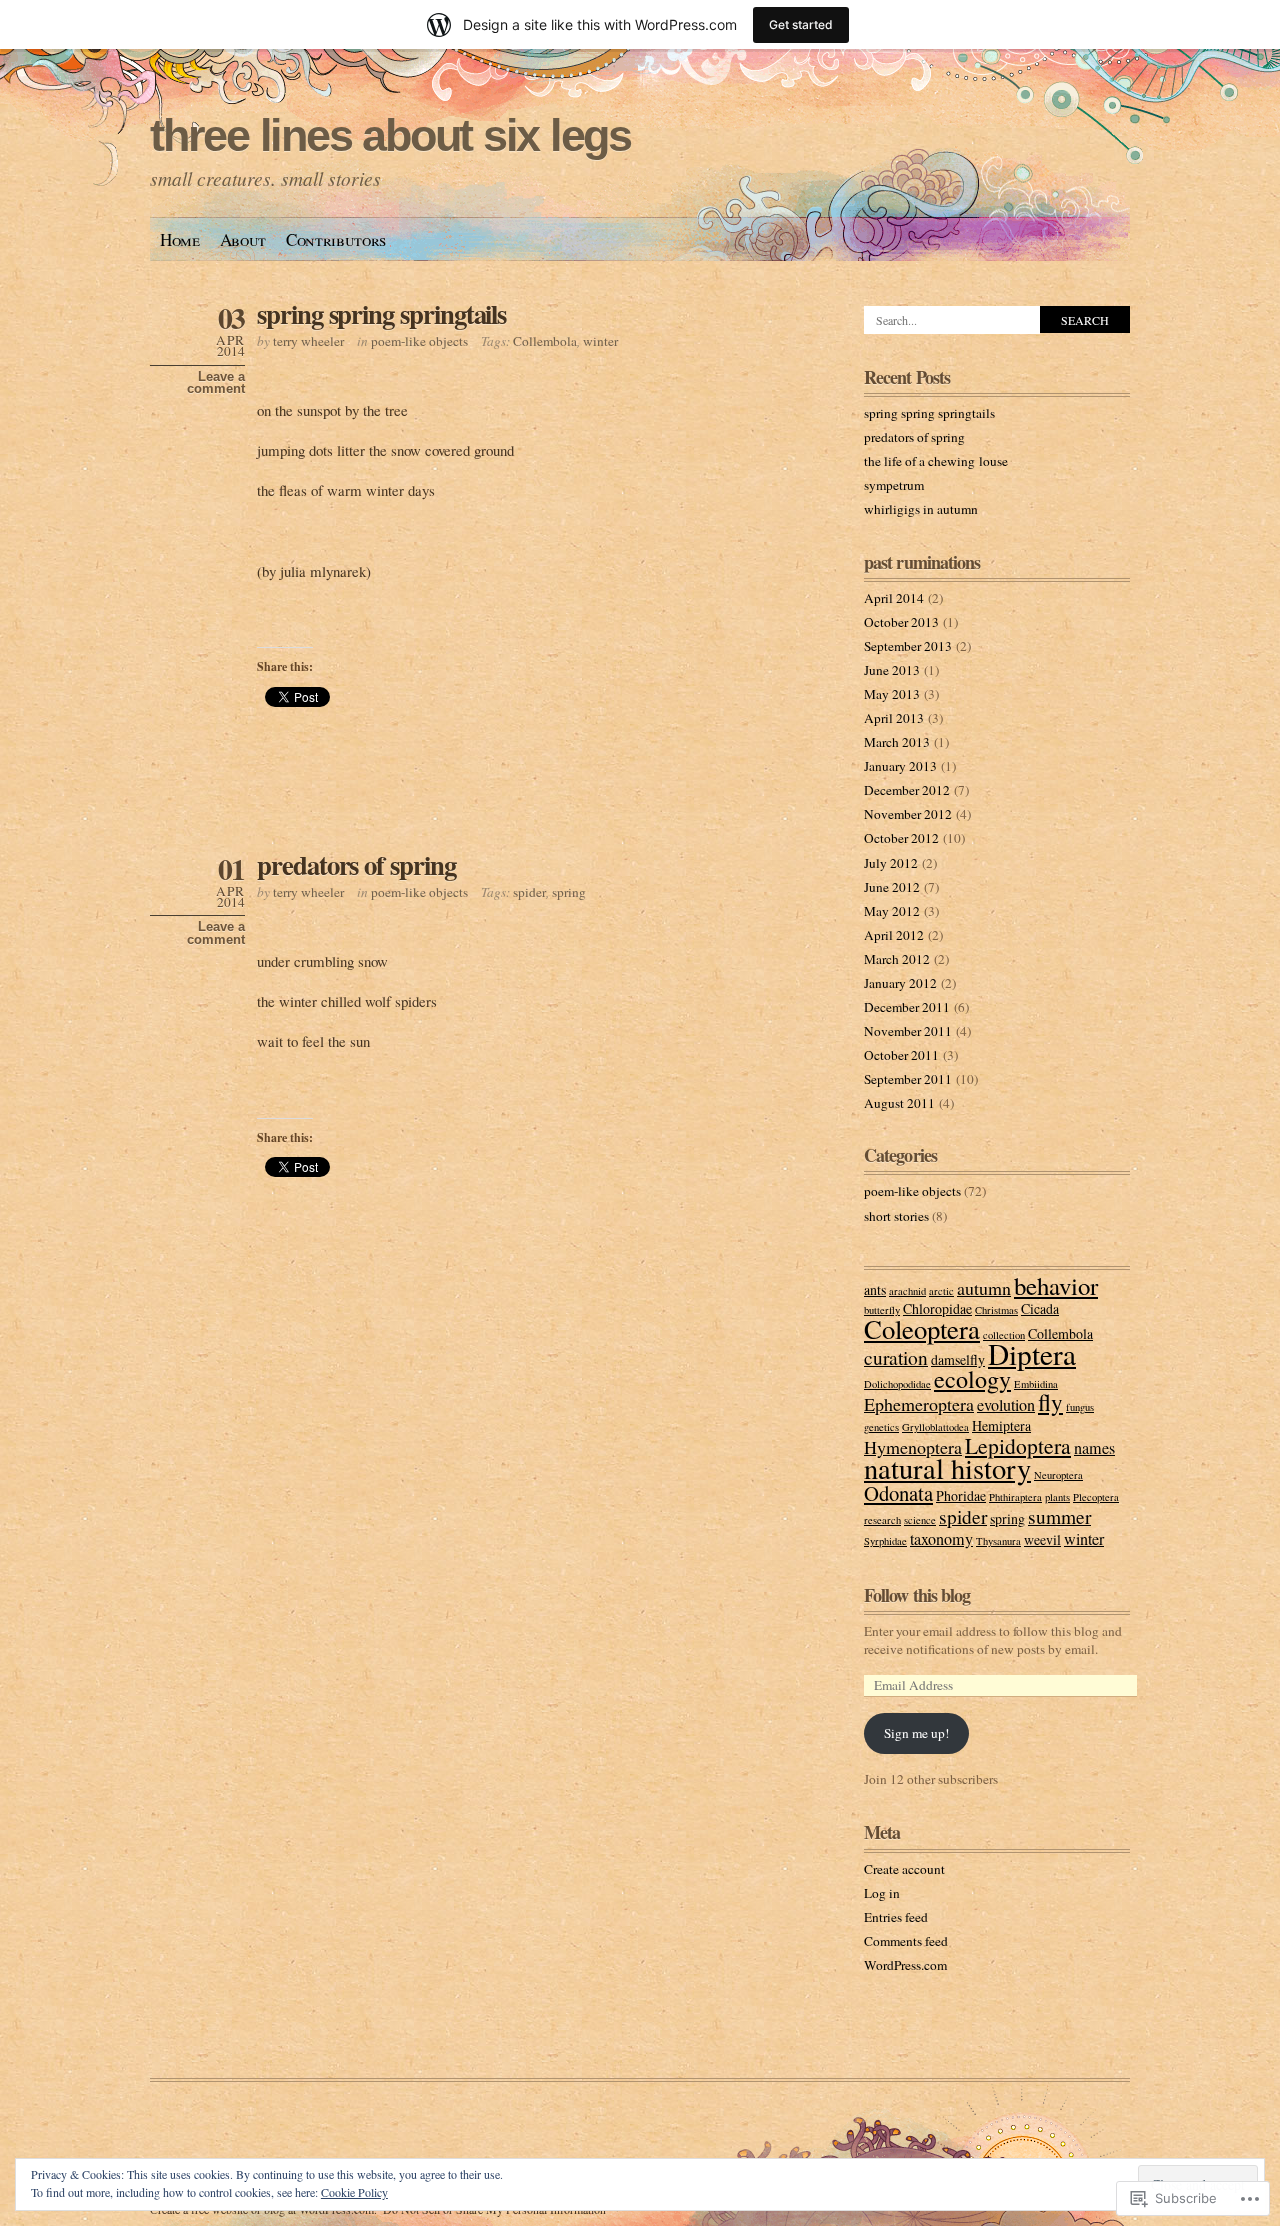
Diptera (1032, 1353)
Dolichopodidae (897, 1384)
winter (600, 341)
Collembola (545, 341)
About (243, 239)
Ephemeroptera (919, 1404)
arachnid (907, 1291)
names (1094, 1448)
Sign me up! (916, 1733)
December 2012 (907, 790)
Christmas (996, 1310)
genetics (881, 1427)
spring (569, 892)
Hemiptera (1001, 1425)
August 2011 (899, 1103)
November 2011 (908, 1031)
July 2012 (891, 863)
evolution (1006, 1405)
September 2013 (908, 646)
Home (180, 239)
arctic (941, 1291)
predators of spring (356, 864)
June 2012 (892, 887)
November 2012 (908, 814)
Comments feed (906, 1941)
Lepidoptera (1018, 1445)
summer (1059, 1516)
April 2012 (894, 935)
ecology (972, 1378)
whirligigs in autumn (921, 509)
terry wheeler (308, 341)
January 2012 (900, 983)
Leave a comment (216, 383)
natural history (947, 1468)
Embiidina (1036, 1384)
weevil (1042, 1539)
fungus (1080, 1407)
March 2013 (897, 742)
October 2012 (901, 838)
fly (1050, 1402)
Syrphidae (885, 1541)
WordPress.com (905, 1965)
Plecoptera (1096, 1497)
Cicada (1040, 1308)
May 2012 (892, 911)
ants (875, 1289)
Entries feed (896, 1917)
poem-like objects (419, 341)
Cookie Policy (354, 2192)
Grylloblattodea (935, 1427)
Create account (904, 1869)
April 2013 (894, 718)
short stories (896, 1216)
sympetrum (894, 485)
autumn (984, 1288)
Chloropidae (937, 1308)
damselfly (958, 1359)
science (920, 1520)
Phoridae (961, 1495)
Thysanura (998, 1541)
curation (896, 1357)
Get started (801, 24)
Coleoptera (922, 1329)
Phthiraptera (1015, 1497)
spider (529, 892)
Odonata (898, 1493)
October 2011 (901, 1055)
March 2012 (897, 959)
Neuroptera (1058, 1475)
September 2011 (908, 1079)
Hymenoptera (913, 1447)
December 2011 (907, 1007)
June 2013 (892, 670)
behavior (1056, 1285)
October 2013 (901, 622)
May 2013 (892, 694)
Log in (882, 1893)
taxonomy (941, 1539)
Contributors (336, 239)
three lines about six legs (390, 135)
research (882, 1520)
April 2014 (894, 598)
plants (1057, 1497)
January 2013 (900, 766)
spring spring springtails (381, 313)
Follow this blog (917, 1595)
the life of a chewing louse (936, 461)
